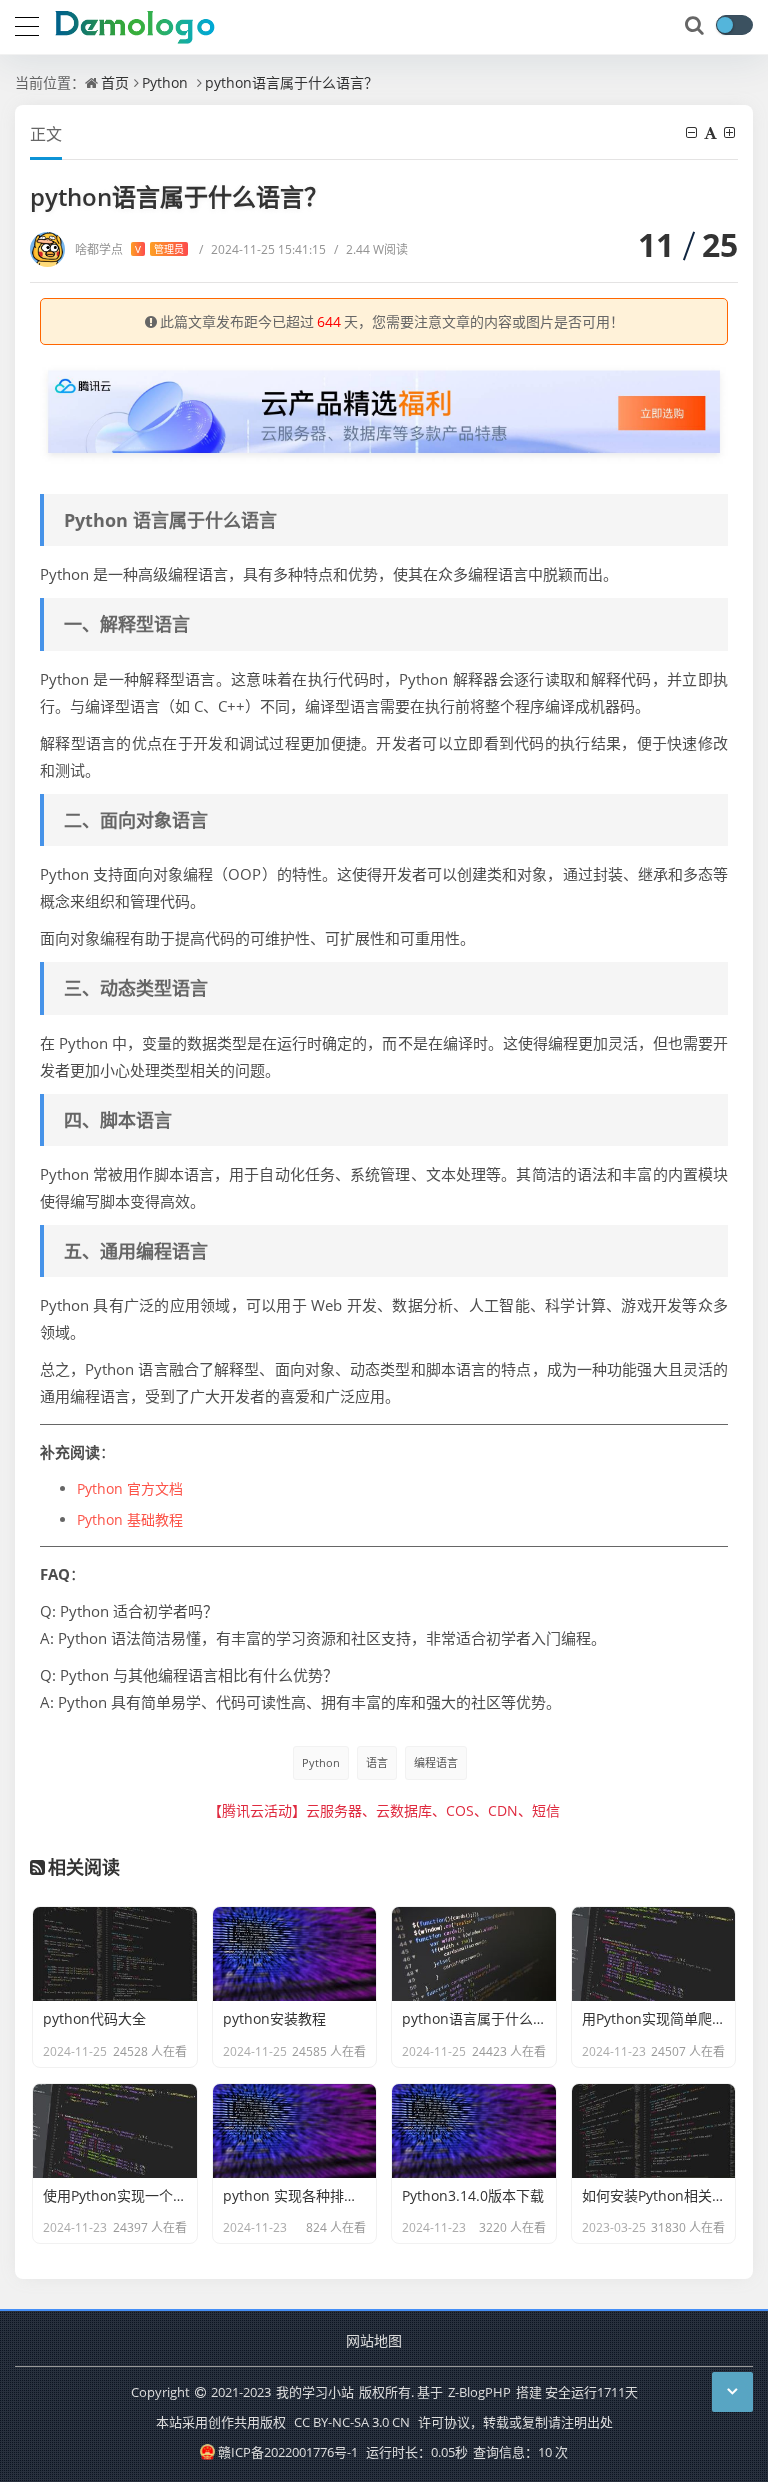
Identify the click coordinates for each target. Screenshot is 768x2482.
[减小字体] (693, 132)
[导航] (27, 24)
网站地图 (374, 2340)
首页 (115, 82)
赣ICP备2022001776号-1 (288, 2452)
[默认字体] (712, 132)
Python (165, 82)
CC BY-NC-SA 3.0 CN (352, 2422)
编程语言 (436, 1762)
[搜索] (696, 26)
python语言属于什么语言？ (291, 82)
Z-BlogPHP (479, 2392)
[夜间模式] (734, 25)
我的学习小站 (315, 2392)
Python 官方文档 (130, 1488)
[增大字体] (731, 132)
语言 (377, 1762)
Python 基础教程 (130, 1519)
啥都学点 (129, 249)
